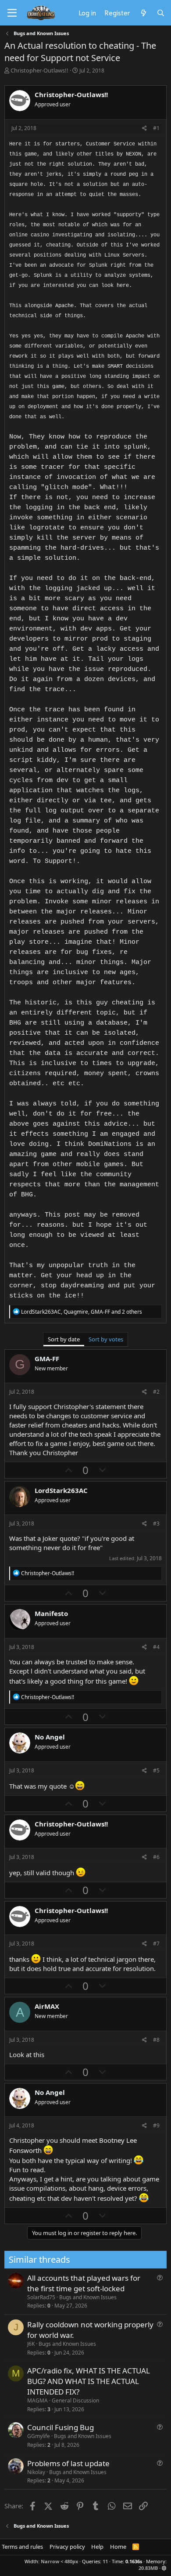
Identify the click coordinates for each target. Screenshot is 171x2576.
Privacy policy (67, 2547)
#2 (156, 1392)
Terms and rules (22, 2547)
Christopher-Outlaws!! (39, 70)
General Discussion (75, 2400)
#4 (156, 1647)
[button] (164, 2568)
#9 (156, 2125)
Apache (64, 306)
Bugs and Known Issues (88, 2297)
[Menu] (12, 13)
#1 (156, 128)
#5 (156, 1770)
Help (97, 2547)
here (123, 286)
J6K (31, 2344)
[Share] (144, 129)
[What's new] (143, 13)
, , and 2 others (82, 1312)
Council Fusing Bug (61, 2427)
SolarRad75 (41, 2297)
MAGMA (37, 2400)
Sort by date (64, 1339)
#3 (156, 1523)
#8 (156, 2040)
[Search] (161, 13)
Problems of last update (68, 2463)
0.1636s (134, 2561)
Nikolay (36, 2472)
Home (118, 2547)
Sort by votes (106, 1339)
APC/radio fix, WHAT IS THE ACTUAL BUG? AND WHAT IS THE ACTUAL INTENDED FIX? (89, 2381)
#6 (156, 1857)
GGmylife (39, 2436)
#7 (156, 1944)
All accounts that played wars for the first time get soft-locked (84, 2283)
